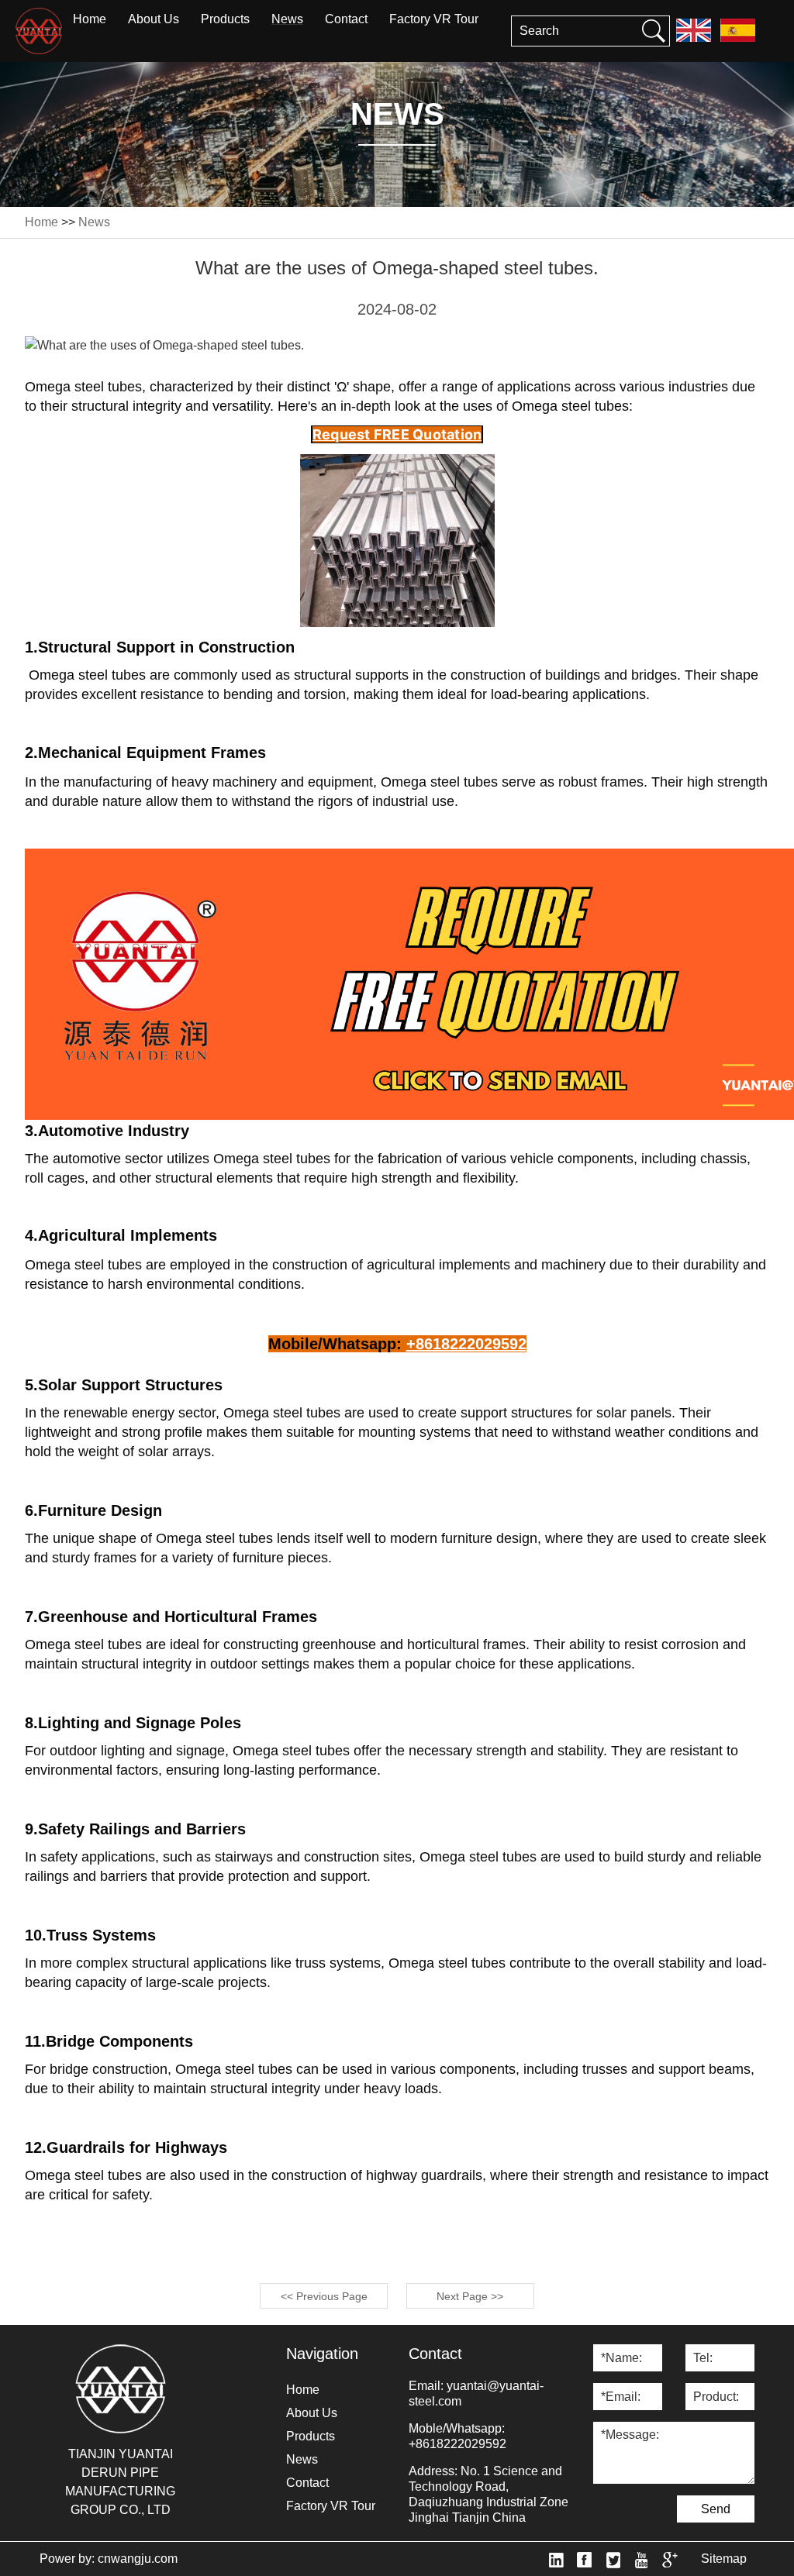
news (287, 19)
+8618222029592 (457, 2444)
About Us (154, 19)
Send (716, 2509)
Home (90, 19)
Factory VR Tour (434, 19)
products (225, 19)
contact (346, 19)
